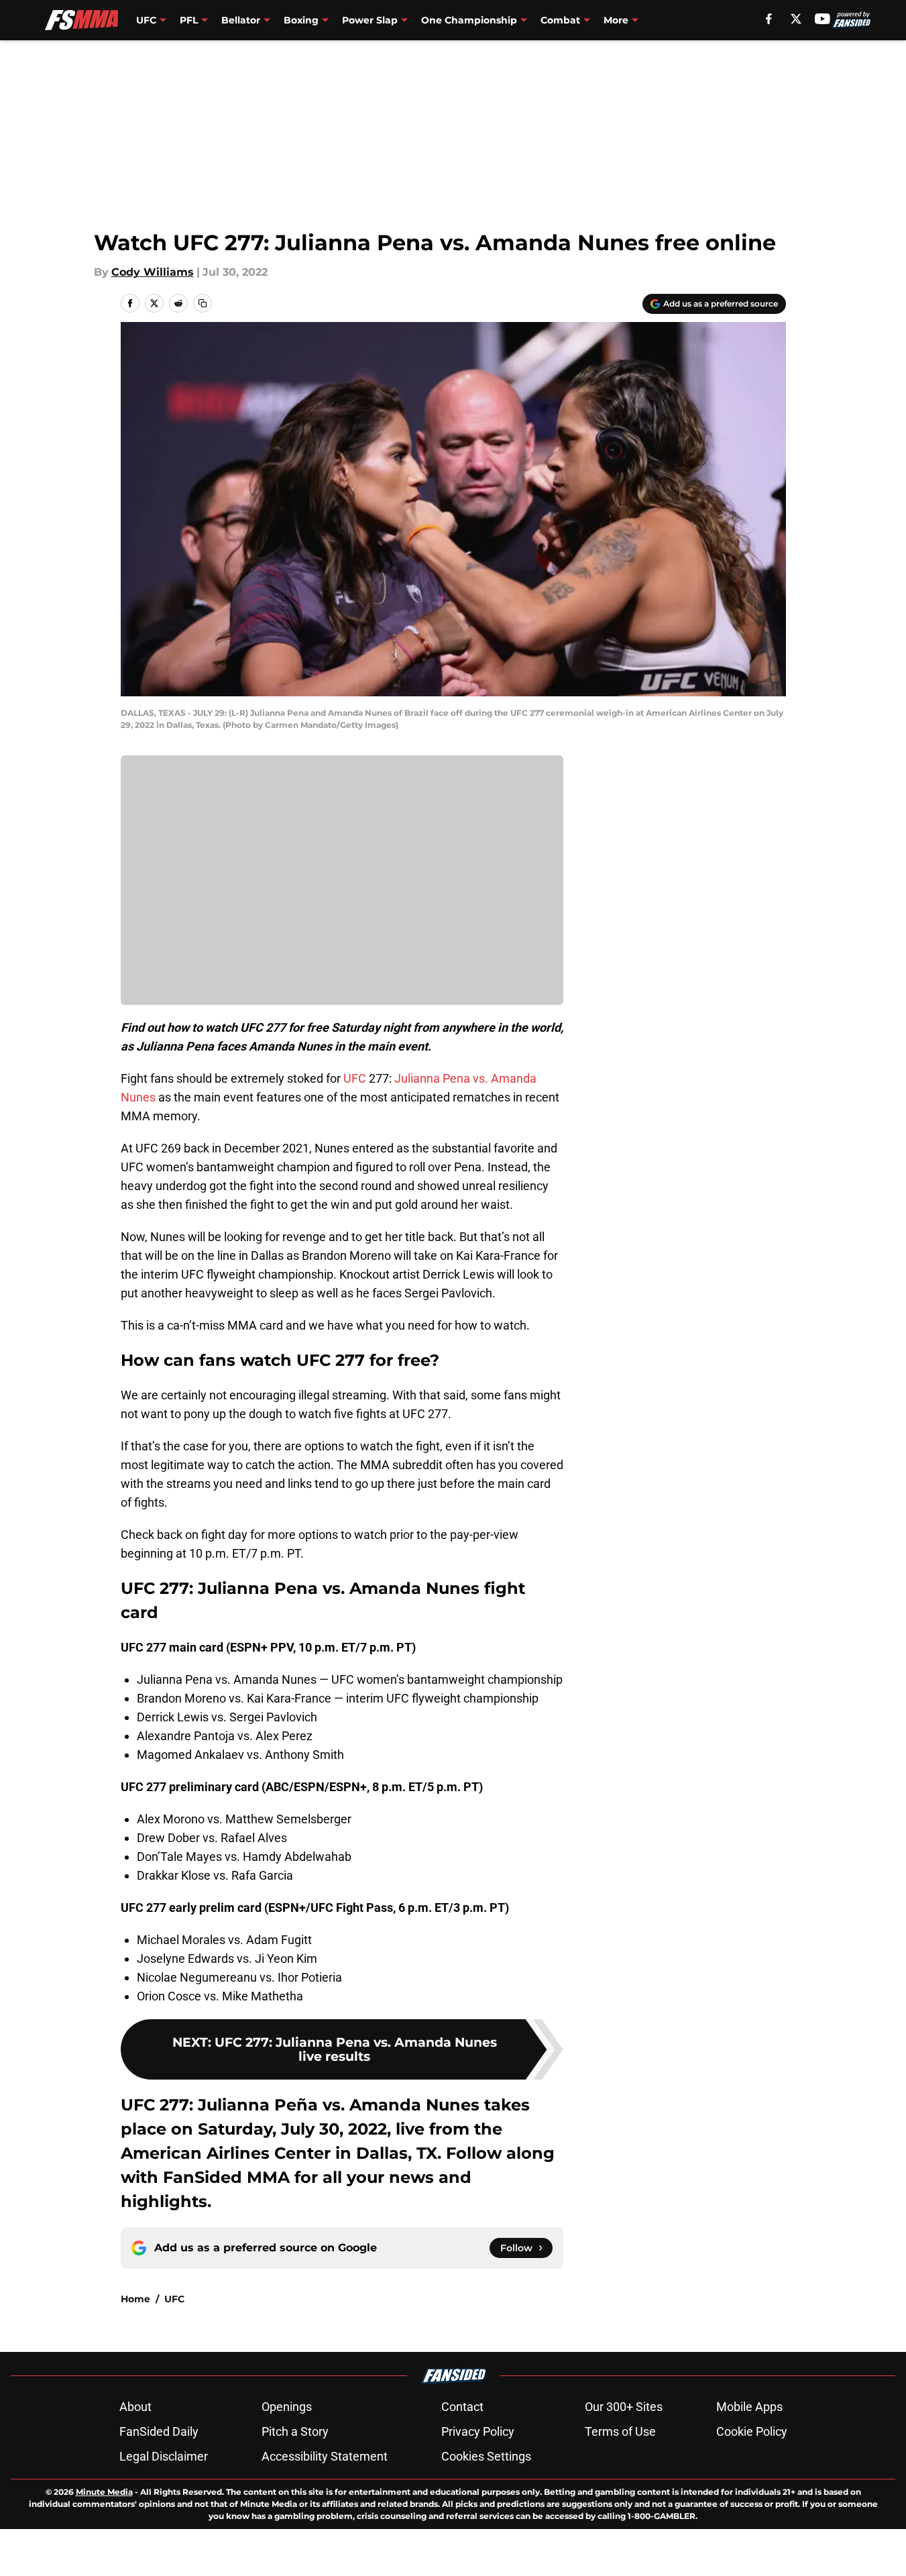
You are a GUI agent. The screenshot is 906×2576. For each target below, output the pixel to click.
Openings (287, 2407)
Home (135, 2299)
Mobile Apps (749, 2407)
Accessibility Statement (325, 2456)
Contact (462, 2407)
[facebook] (769, 19)
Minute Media (104, 2492)
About (135, 2407)
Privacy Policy (478, 2431)
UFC (355, 1078)
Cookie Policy (752, 2431)
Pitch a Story (295, 2431)
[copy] (203, 303)
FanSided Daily (159, 2431)
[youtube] (823, 19)
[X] (796, 19)
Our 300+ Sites (624, 2407)
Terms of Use (620, 2431)
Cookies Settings (486, 2456)
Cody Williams (153, 272)
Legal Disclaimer (164, 2456)
